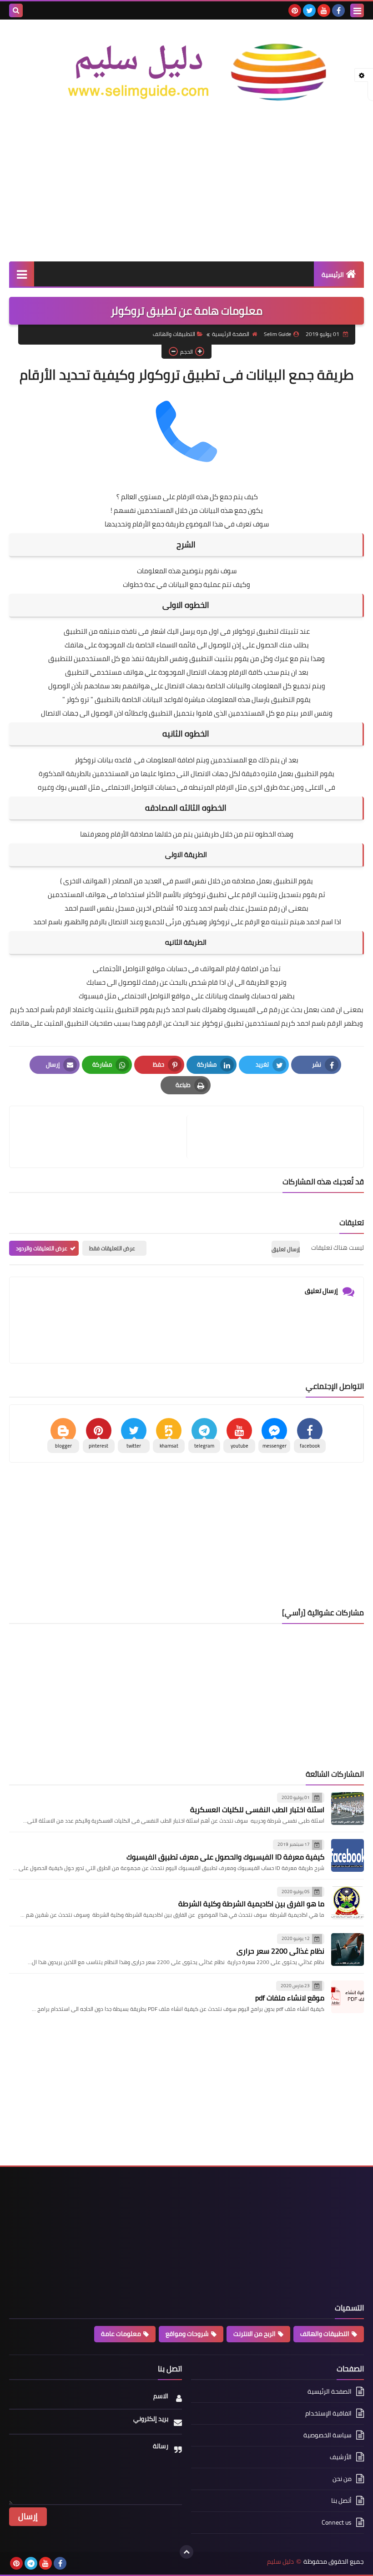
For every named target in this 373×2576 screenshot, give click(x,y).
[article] (103, 1137)
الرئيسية (333, 275)
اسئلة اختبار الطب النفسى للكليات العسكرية (257, 1809)
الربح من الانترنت (255, 2334)
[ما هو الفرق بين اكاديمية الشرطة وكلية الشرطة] (348, 1903)
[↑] (186, 2552)
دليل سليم (280, 2562)
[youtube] (324, 10)
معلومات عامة (121, 2334)
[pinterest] (295, 10)
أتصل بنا (341, 2501)
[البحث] (16, 10)
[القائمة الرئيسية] (22, 274)
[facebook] (338, 10)
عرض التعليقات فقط (112, 1248)
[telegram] (31, 2563)
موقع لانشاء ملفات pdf (290, 1998)
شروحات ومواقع (187, 2334)
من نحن (342, 2479)
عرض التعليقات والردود (42, 1248)
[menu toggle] (357, 10)
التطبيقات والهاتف (174, 334)
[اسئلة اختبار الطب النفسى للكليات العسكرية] (348, 1809)
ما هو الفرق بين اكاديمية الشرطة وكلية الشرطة (251, 1904)
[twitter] (309, 10)
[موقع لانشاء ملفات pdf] (348, 1997)
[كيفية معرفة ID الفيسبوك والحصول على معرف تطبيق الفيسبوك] (348, 1855)
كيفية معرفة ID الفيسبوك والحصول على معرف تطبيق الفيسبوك (225, 1857)
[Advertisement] (186, 189)
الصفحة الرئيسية (231, 334)
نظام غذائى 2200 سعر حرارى (280, 1951)
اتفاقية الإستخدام (328, 2413)
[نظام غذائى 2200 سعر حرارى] (348, 1950)
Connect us (337, 2522)
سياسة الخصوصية (328, 2435)
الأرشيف (341, 2457)
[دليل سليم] (186, 72)
